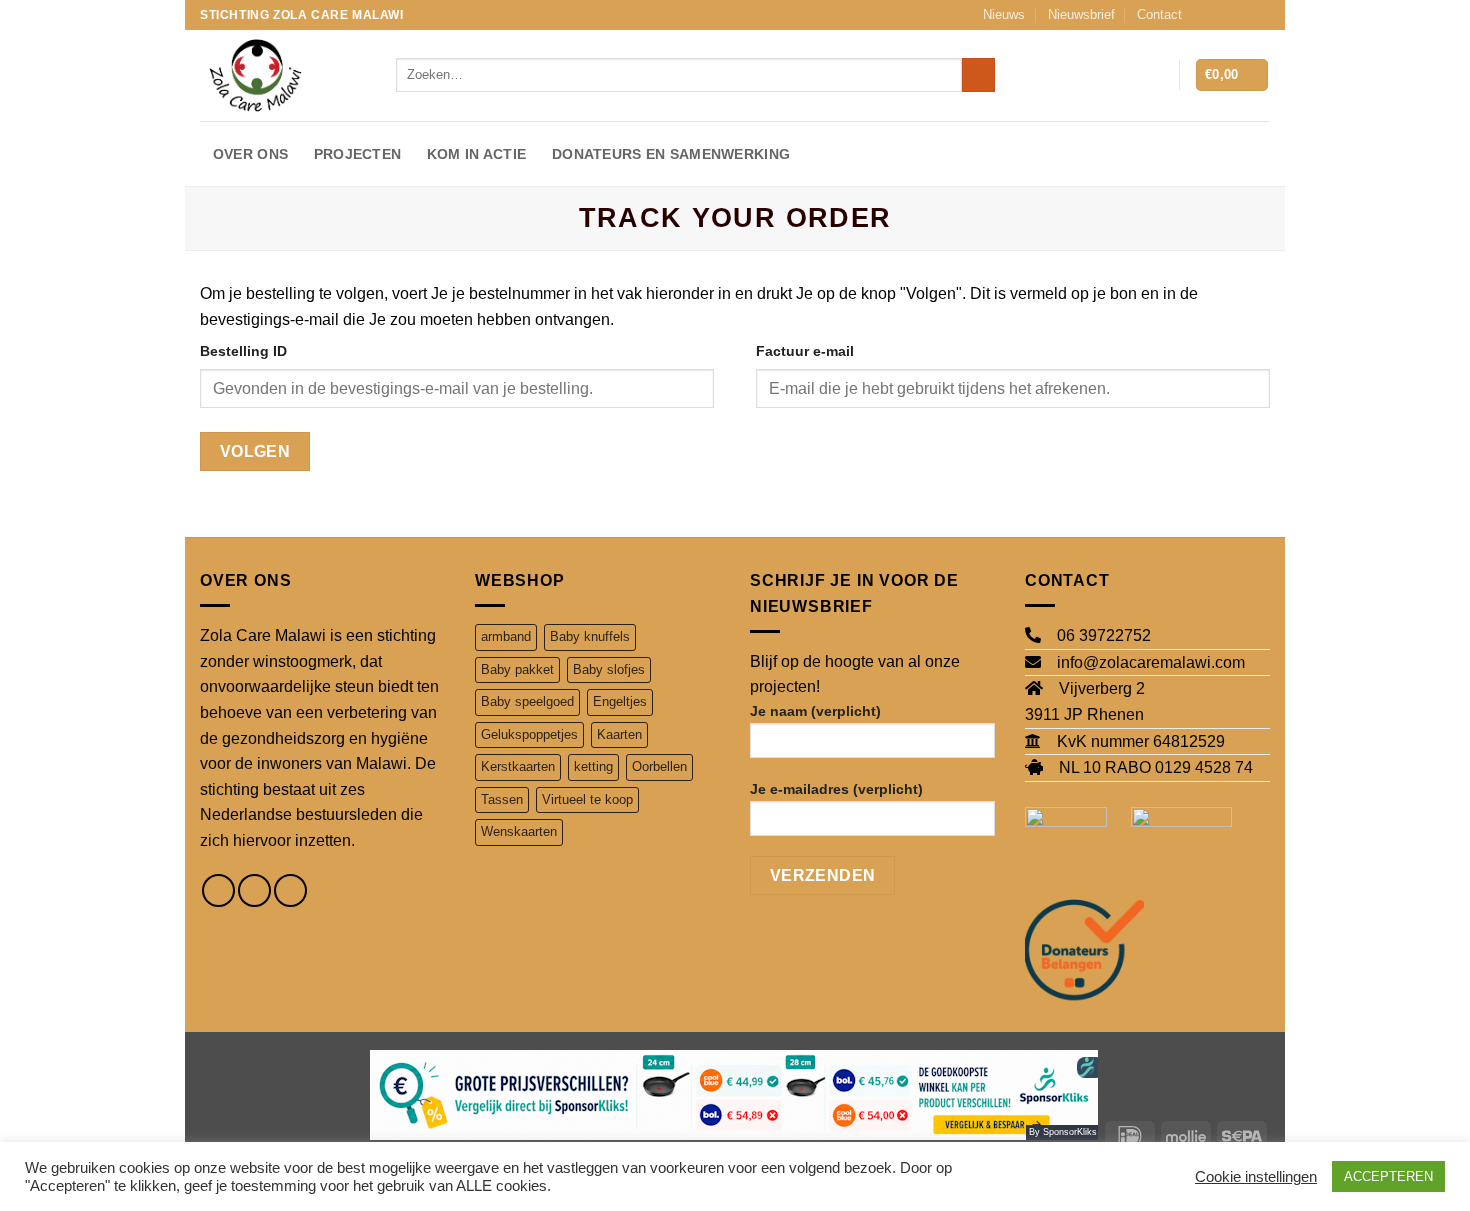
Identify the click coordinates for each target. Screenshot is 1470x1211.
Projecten (358, 154)
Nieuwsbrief (1081, 14)
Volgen (255, 451)
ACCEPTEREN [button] (1388, 1176)
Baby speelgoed (527, 701)
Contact (1159, 14)
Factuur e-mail (805, 351)
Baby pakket (517, 669)
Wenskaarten (519, 831)
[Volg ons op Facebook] (1203, 15)
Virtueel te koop (587, 799)
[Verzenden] (978, 75)
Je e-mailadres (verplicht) (836, 789)
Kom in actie (476, 154)
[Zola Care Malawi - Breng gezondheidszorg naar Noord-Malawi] (283, 75)
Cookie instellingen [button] (1256, 1177)
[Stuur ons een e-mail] (1241, 15)
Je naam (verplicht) (815, 711)
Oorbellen (659, 766)
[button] (1154, 75)
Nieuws (1004, 14)
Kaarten (619, 734)
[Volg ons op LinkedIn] (1260, 15)
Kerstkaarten (518, 766)
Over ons (250, 154)
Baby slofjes (609, 669)
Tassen (502, 799)
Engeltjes (620, 701)
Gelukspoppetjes (529, 734)
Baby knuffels (590, 636)
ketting (593, 766)
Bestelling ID (243, 351)
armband (506, 636)
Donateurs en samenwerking (671, 154)
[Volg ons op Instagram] (1222, 15)
